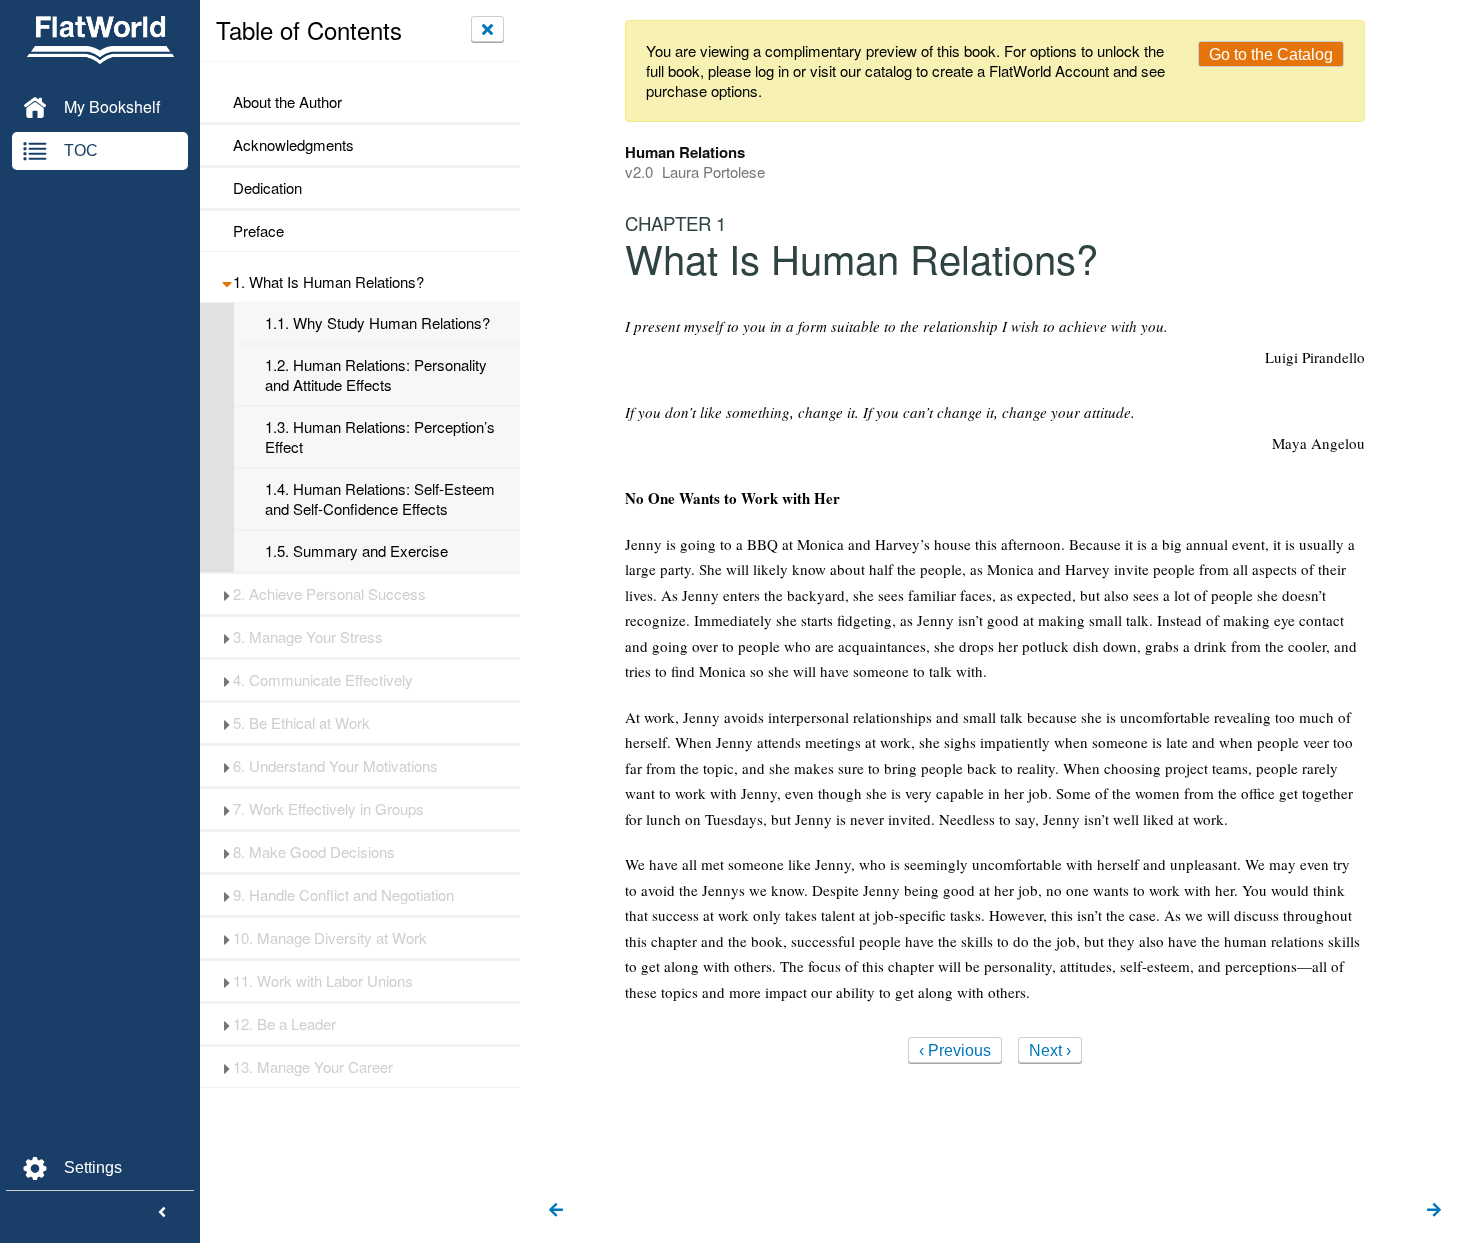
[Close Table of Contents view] (487, 29)
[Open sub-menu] (226, 282)
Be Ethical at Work (301, 723)
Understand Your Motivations (335, 766)
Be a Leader (284, 1024)
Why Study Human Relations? (377, 323)
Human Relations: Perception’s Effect (380, 437)
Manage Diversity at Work (330, 938)
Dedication (267, 188)
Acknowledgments (293, 145)
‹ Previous (955, 1050)
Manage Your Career (313, 1067)
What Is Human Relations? (328, 282)
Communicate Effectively (323, 680)
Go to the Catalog (1271, 54)
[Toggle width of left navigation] (162, 1213)
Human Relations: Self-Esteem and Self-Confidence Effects (380, 499)
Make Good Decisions (314, 852)
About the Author (287, 102)
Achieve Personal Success (329, 594)
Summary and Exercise (356, 551)
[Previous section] (556, 1211)
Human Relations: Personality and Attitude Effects (376, 375)
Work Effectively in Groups (328, 809)
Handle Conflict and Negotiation (343, 895)
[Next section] (1434, 1211)
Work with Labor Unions (323, 981)
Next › (1050, 1050)
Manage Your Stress (308, 637)
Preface (258, 231)
